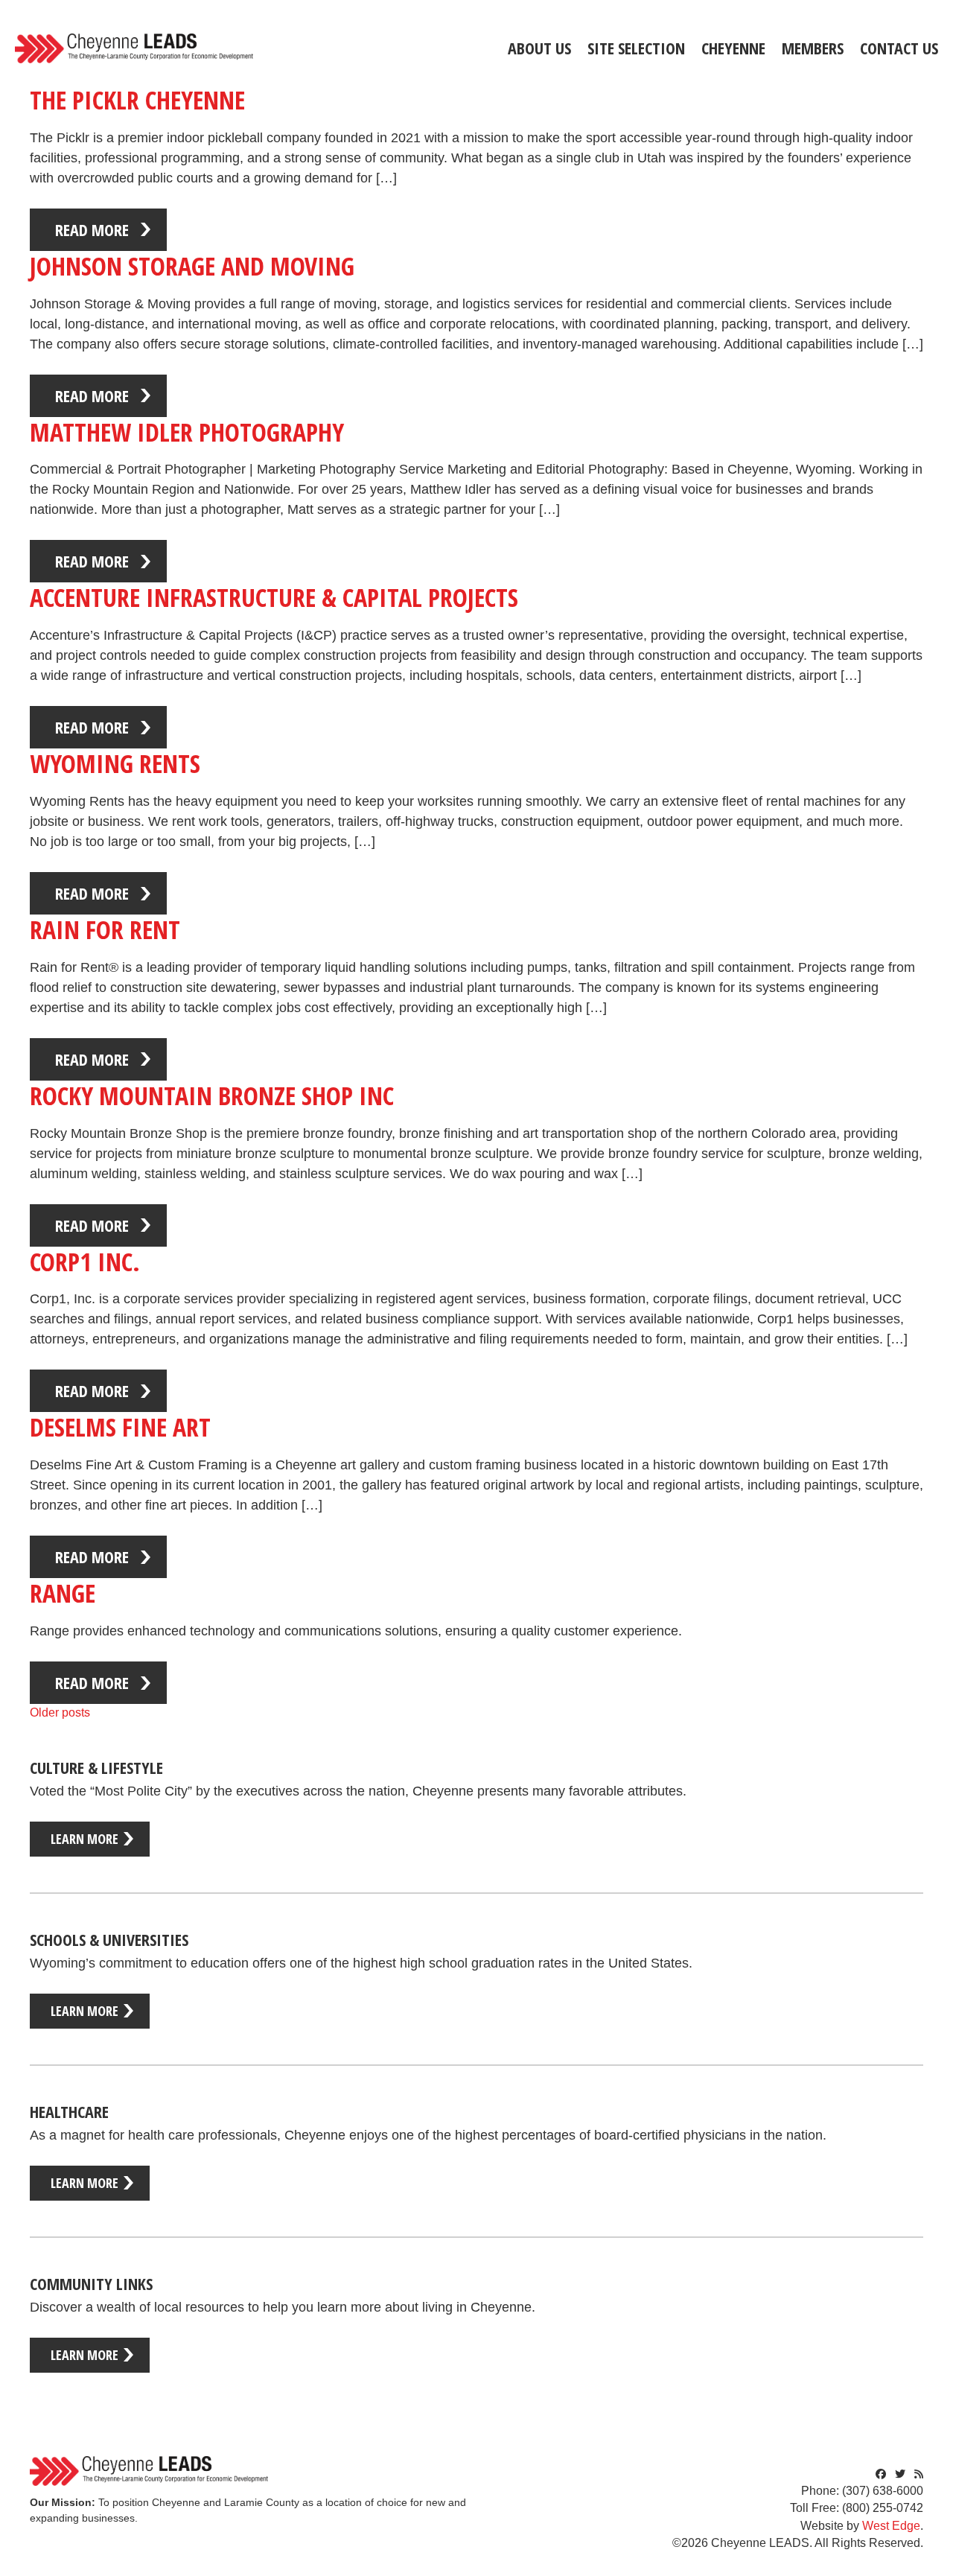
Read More (92, 229)
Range (63, 1593)
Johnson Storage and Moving (192, 266)
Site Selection (636, 48)
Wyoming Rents (115, 763)
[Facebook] (881, 2474)
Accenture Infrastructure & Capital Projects (274, 597)
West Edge (891, 2526)
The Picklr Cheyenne (137, 100)
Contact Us (899, 48)
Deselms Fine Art (120, 1427)
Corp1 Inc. (85, 1262)
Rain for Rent (105, 929)
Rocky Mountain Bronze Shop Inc (212, 1095)
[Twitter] (900, 2474)
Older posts (60, 1712)
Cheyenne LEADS (134, 48)
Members (813, 48)
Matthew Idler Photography (187, 432)
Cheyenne (733, 48)
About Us (539, 48)
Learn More (85, 1839)
